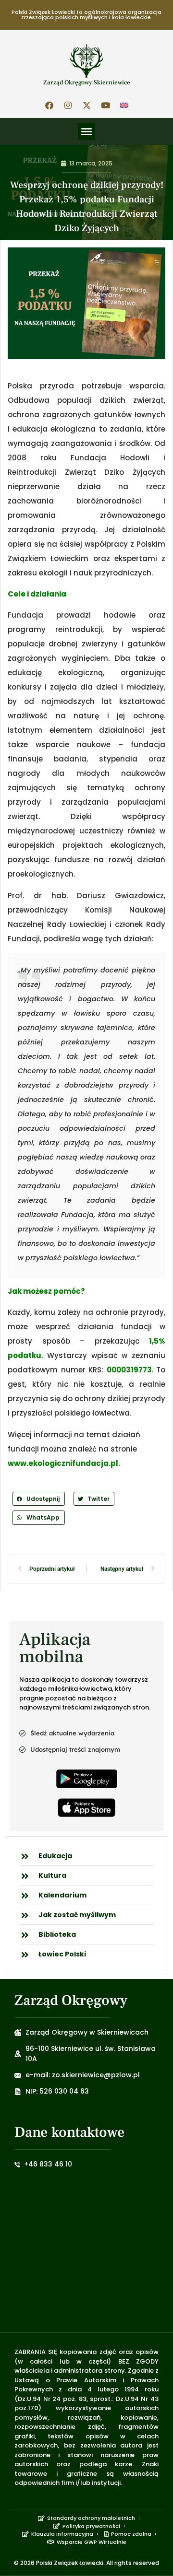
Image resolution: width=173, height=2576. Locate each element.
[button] (86, 131)
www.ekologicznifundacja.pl (63, 1463)
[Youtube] (105, 105)
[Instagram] (68, 105)
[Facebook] (49, 105)
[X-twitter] (86, 105)
